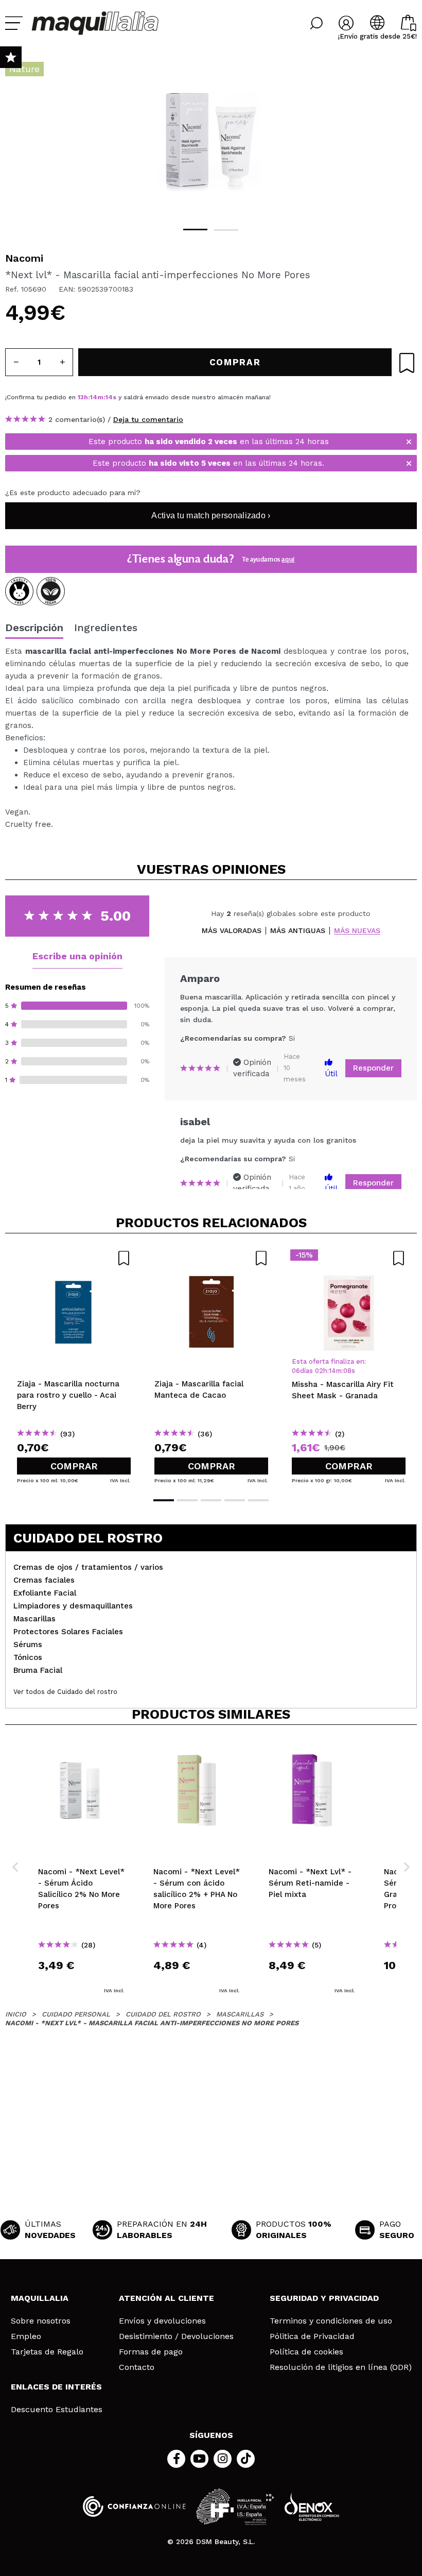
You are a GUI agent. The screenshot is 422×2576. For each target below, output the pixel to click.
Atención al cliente (166, 2298)
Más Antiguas (298, 931)
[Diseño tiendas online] (312, 2507)
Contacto (137, 2367)
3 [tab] (211, 1500)
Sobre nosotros (41, 2321)
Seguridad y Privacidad (324, 2298)
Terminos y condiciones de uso (331, 2321)
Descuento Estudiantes (57, 2410)
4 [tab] (235, 1500)
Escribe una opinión (77, 956)
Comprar (74, 1466)
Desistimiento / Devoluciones (176, 2336)
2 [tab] (226, 230)
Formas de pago (151, 2352)
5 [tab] (258, 1500)
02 (319, 1371)
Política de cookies (306, 2352)
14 (94, 397)
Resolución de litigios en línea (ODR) (341, 2367)
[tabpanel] (211, 139)
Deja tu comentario (148, 419)
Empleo (26, 2336)
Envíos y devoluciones (162, 2321)
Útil (331, 1074)
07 (348, 1371)
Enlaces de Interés (56, 2387)
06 (296, 1371)
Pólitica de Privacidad (312, 2336)
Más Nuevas (357, 931)
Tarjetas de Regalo (47, 2352)
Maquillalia (40, 2298)
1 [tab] (195, 230)
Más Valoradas (232, 931)
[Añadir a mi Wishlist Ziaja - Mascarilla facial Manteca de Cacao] (211, 1258)
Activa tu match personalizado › (211, 515)
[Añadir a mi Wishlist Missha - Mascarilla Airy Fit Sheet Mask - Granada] (349, 1258)
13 (81, 397)
